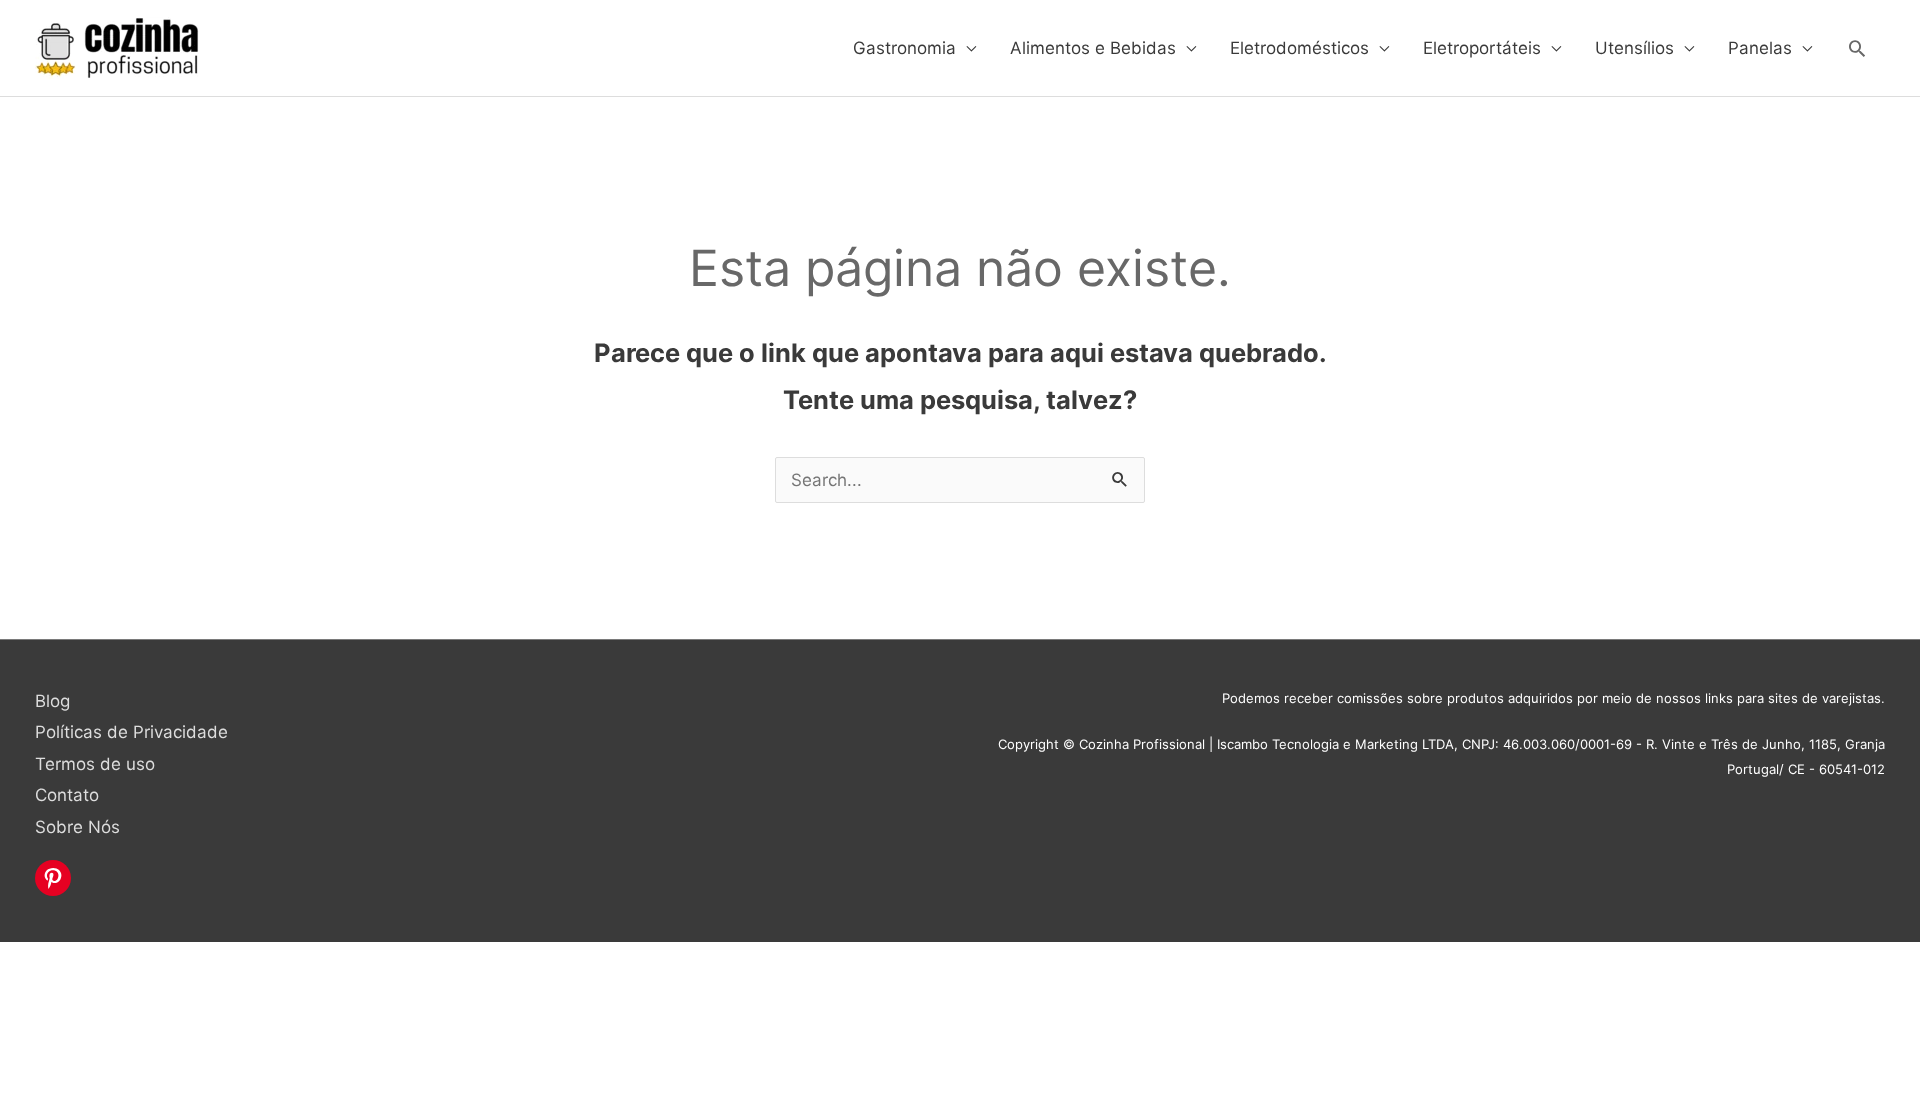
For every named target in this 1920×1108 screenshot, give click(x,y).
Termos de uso (95, 764)
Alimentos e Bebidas (1093, 48)
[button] (1857, 48)
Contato (67, 795)
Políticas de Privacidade (131, 732)
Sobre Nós (77, 827)
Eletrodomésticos (1299, 48)
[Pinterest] (53, 878)
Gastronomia (904, 48)
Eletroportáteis (1482, 48)
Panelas (1760, 48)
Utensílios (1634, 48)
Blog (52, 701)
